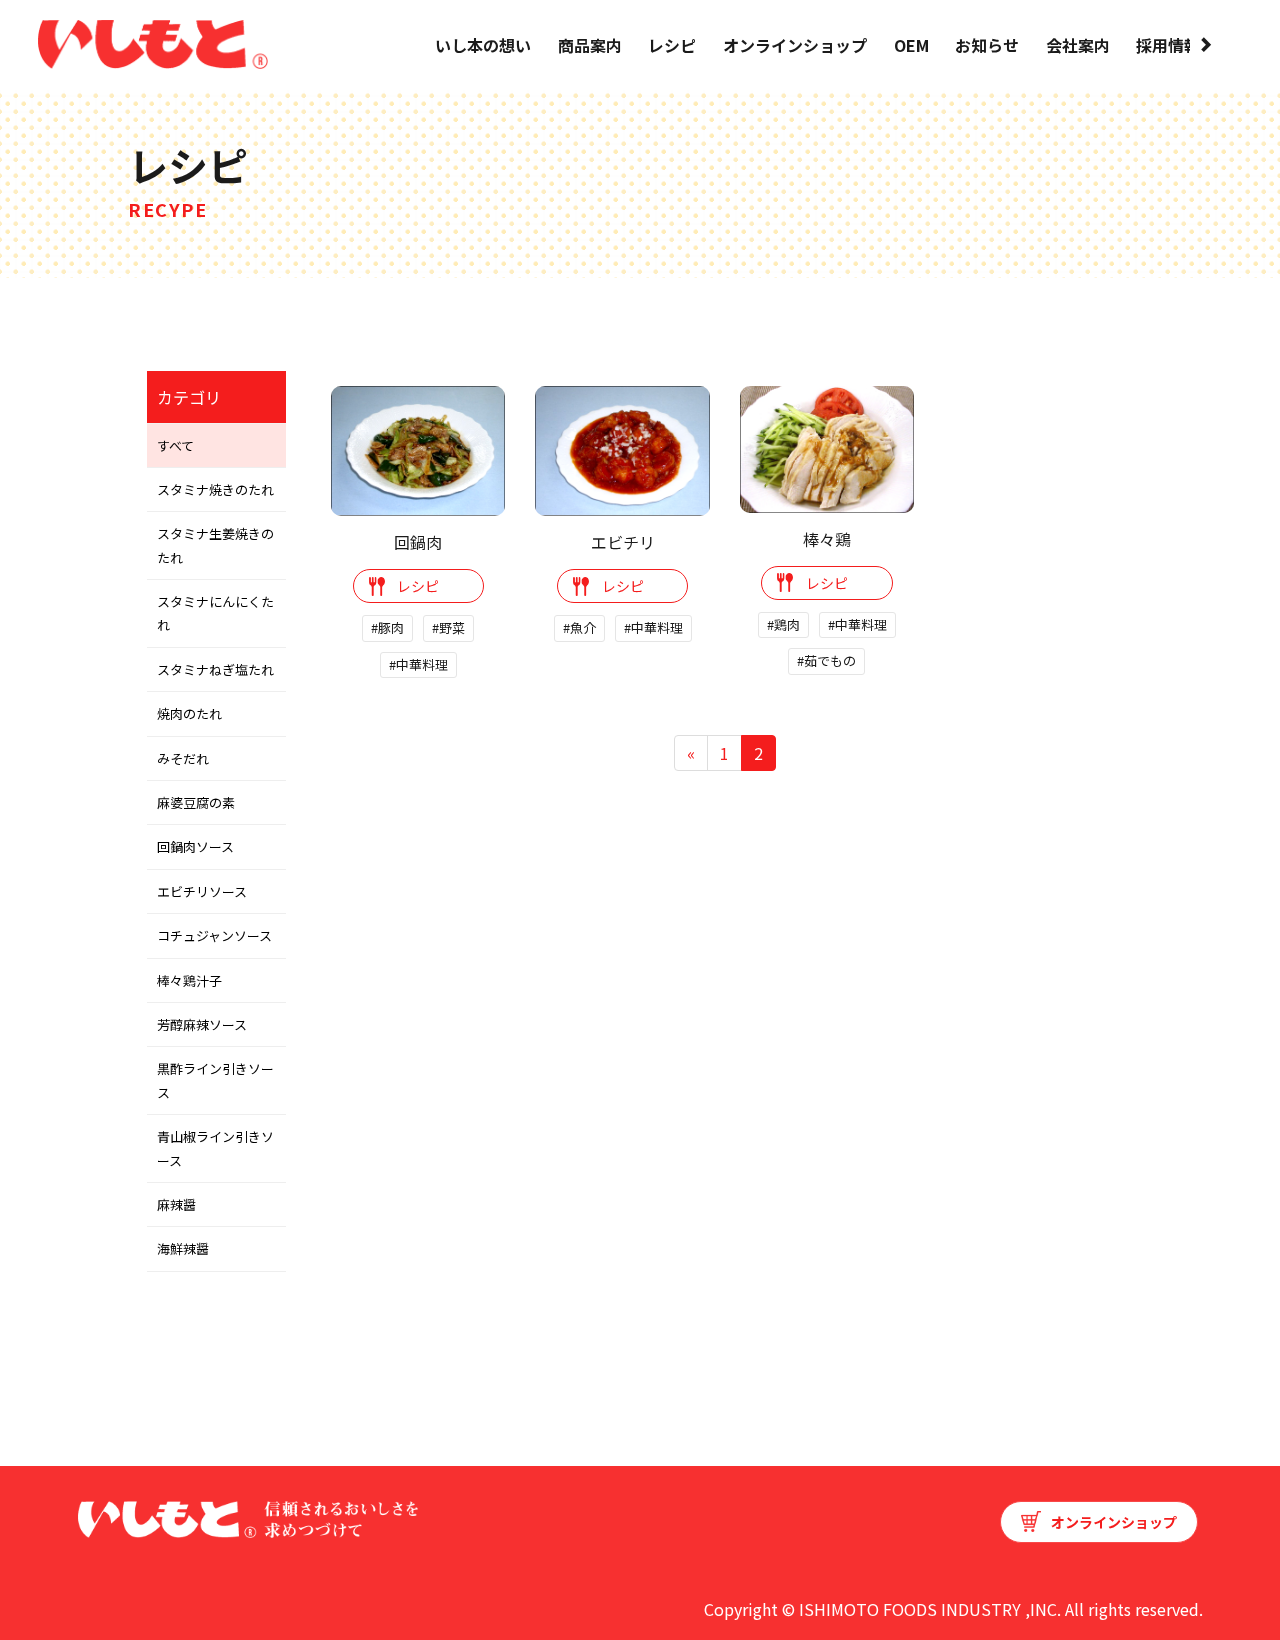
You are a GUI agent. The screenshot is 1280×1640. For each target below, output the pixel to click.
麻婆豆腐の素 (196, 802)
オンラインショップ (795, 45)
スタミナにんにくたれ (215, 613)
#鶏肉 (783, 624)
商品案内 (590, 45)
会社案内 (1078, 45)
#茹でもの (826, 660)
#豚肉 (387, 627)
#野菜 (448, 627)
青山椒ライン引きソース (215, 1148)
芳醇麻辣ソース (202, 1024)
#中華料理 (418, 664)
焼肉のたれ (189, 713)
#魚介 (579, 627)
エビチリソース (202, 891)
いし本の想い (483, 45)
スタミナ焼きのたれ (215, 489)
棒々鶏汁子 (189, 980)
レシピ (672, 45)
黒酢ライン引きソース (215, 1080)
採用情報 (1168, 45)
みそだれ (183, 758)
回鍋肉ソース (195, 846)
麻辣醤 (176, 1204)
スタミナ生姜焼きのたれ (215, 545)
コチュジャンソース (214, 935)
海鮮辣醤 (183, 1248)
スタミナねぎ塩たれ (215, 669)
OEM (911, 45)
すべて (175, 445)
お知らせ (987, 45)
